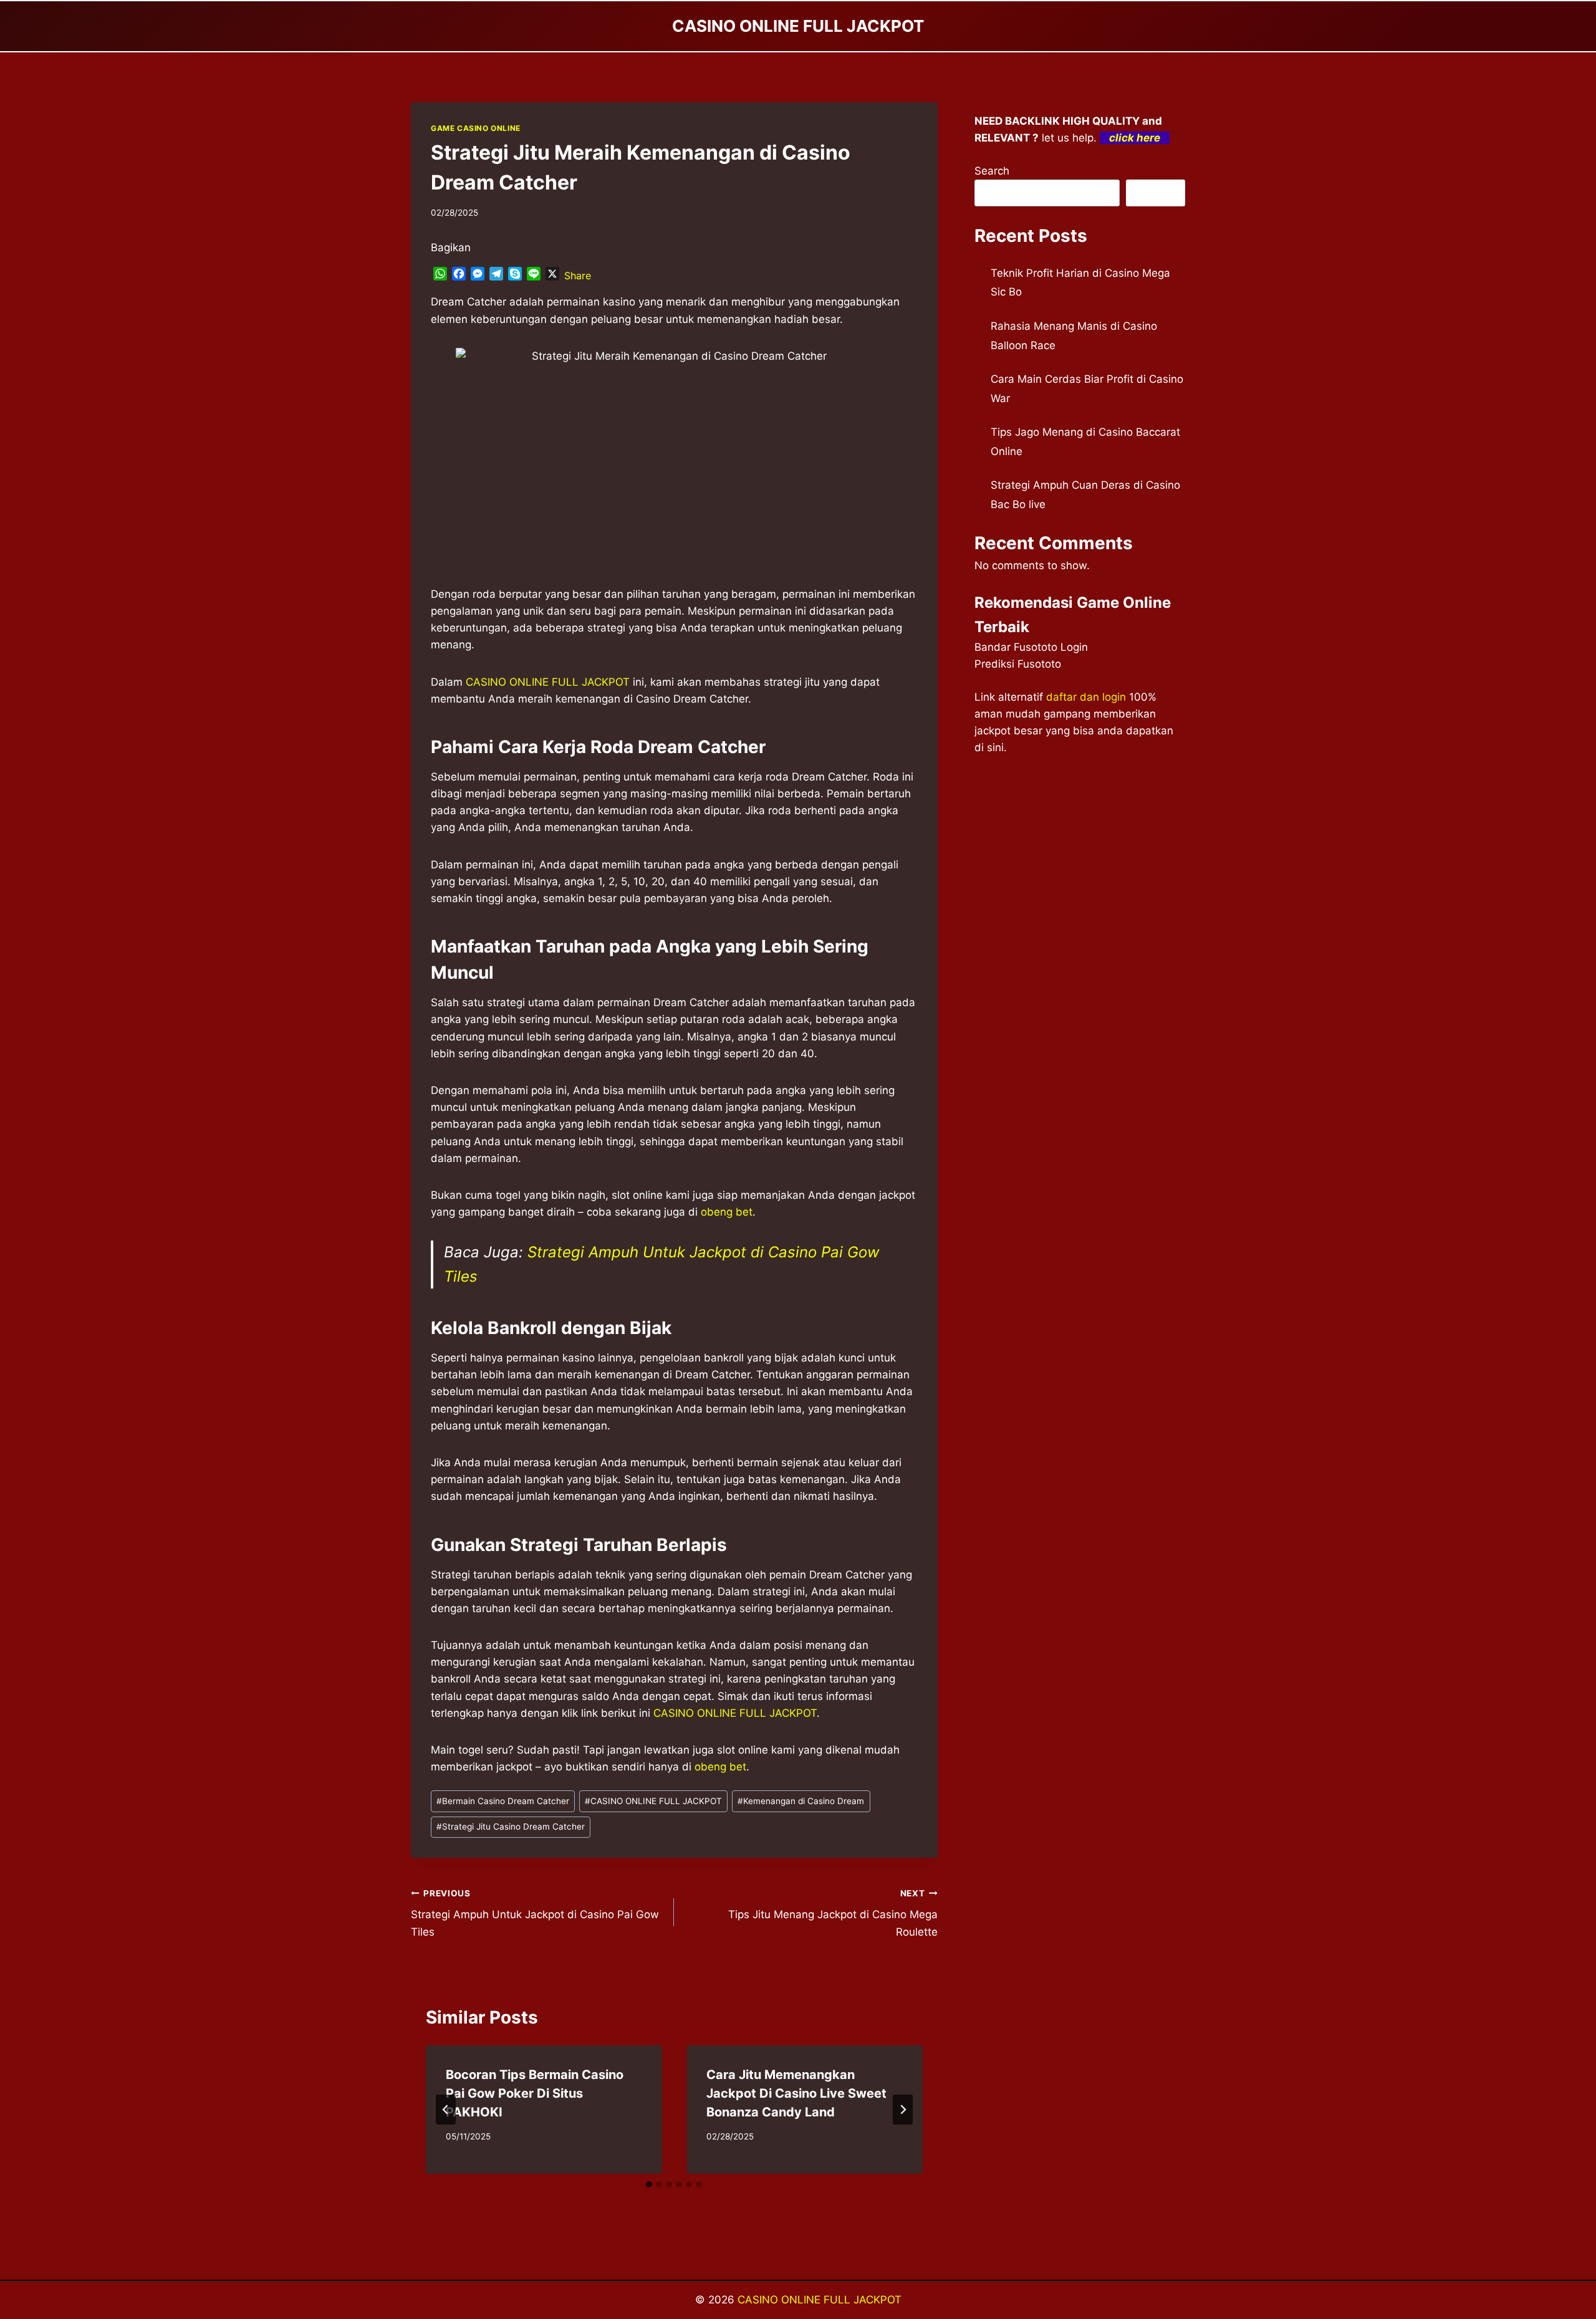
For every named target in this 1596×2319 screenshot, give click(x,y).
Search (992, 171)
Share (578, 276)
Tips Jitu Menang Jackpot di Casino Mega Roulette (833, 1913)
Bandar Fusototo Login (1031, 647)
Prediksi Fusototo (1018, 664)
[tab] (649, 2184)
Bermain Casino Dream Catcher (503, 1801)
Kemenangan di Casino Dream (801, 1801)
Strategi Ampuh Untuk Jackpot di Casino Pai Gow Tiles (535, 1913)
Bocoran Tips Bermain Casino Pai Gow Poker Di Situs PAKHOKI (535, 2093)
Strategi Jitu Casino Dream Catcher (511, 1827)
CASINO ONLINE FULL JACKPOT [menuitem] (548, 682)
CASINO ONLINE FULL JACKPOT (653, 1801)
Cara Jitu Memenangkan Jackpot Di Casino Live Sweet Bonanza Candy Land (796, 2093)
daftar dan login (1086, 697)
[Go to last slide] (446, 2110)
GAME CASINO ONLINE (476, 128)
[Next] (903, 2110)
